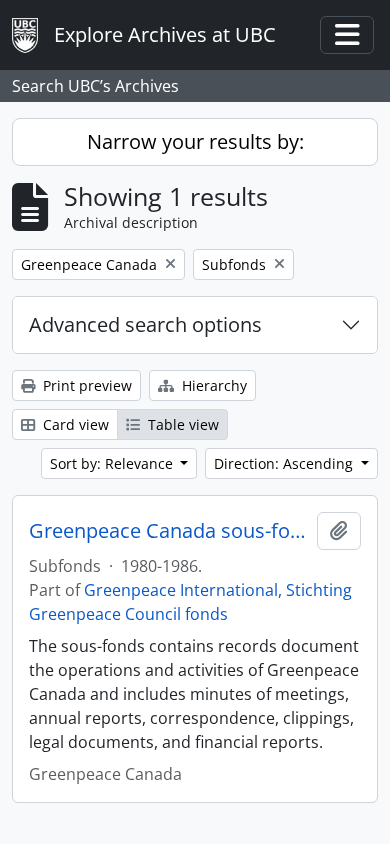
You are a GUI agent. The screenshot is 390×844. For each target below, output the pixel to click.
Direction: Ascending (285, 463)
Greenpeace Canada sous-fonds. (169, 531)
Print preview (85, 385)
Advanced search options (145, 324)
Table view (181, 424)
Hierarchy (212, 385)
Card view (74, 424)
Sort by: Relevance (113, 463)
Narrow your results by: (195, 141)
